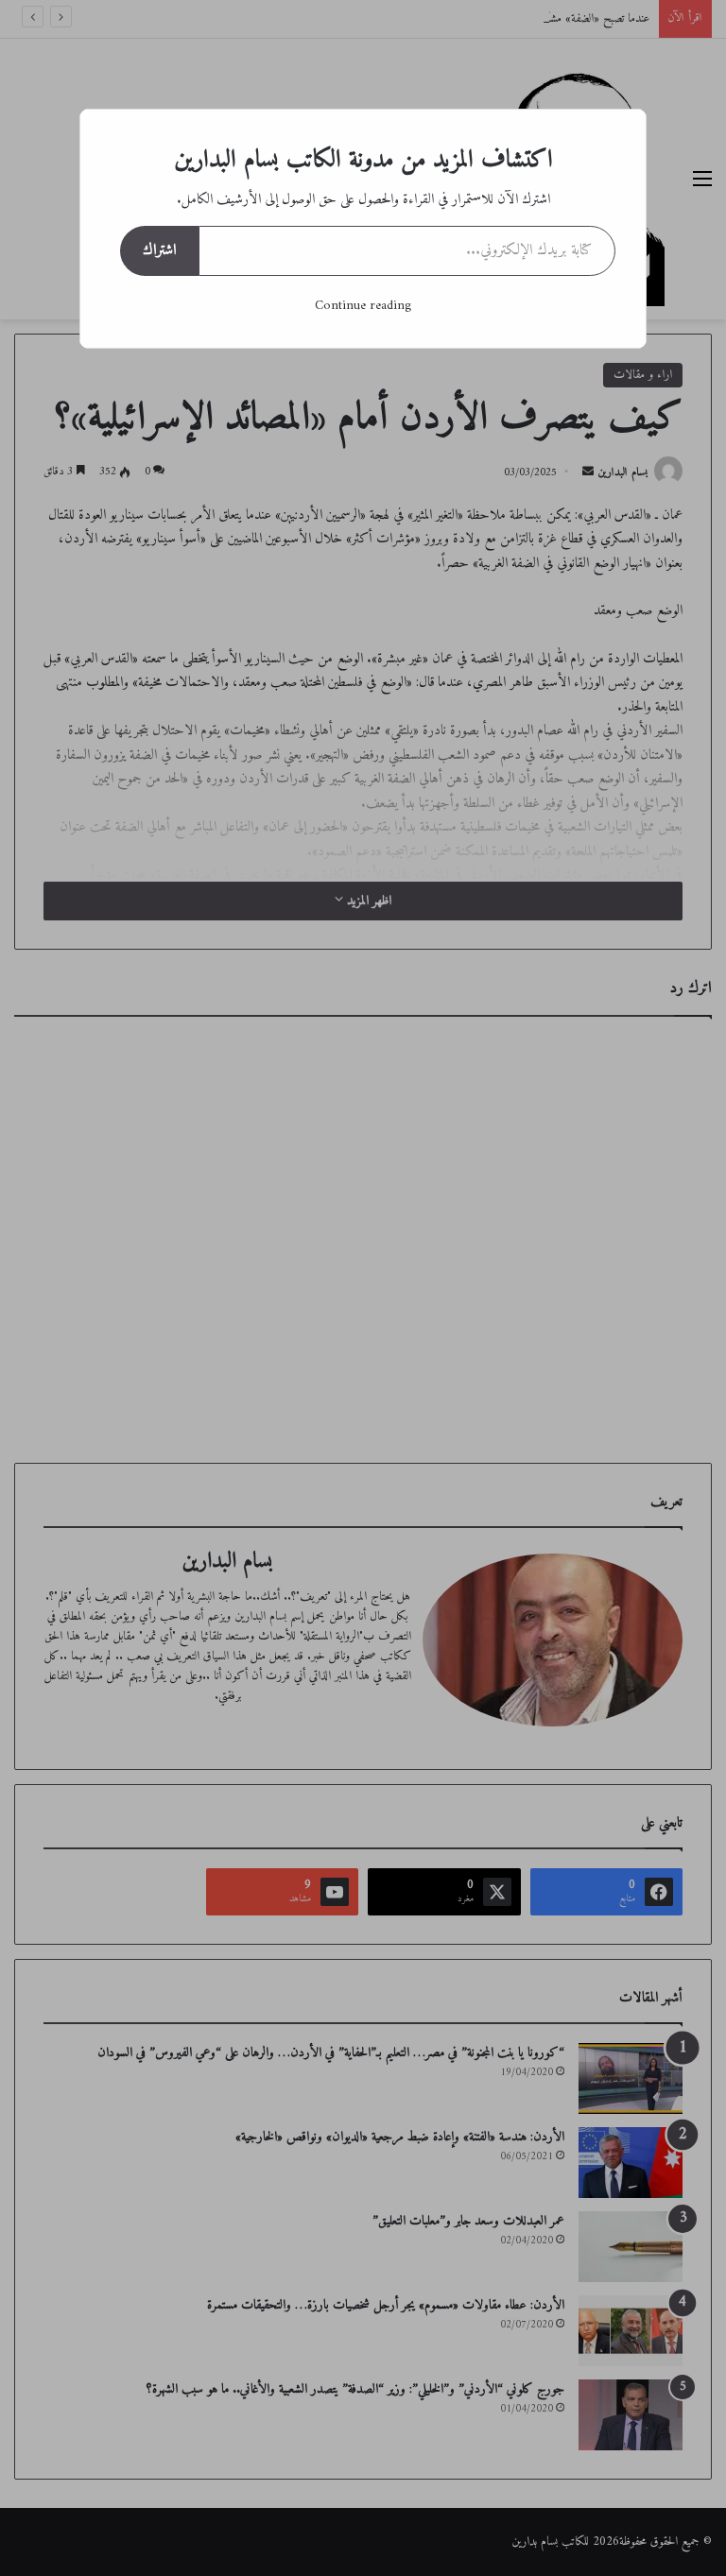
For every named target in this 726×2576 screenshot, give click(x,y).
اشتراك (159, 250)
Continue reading (363, 306)
